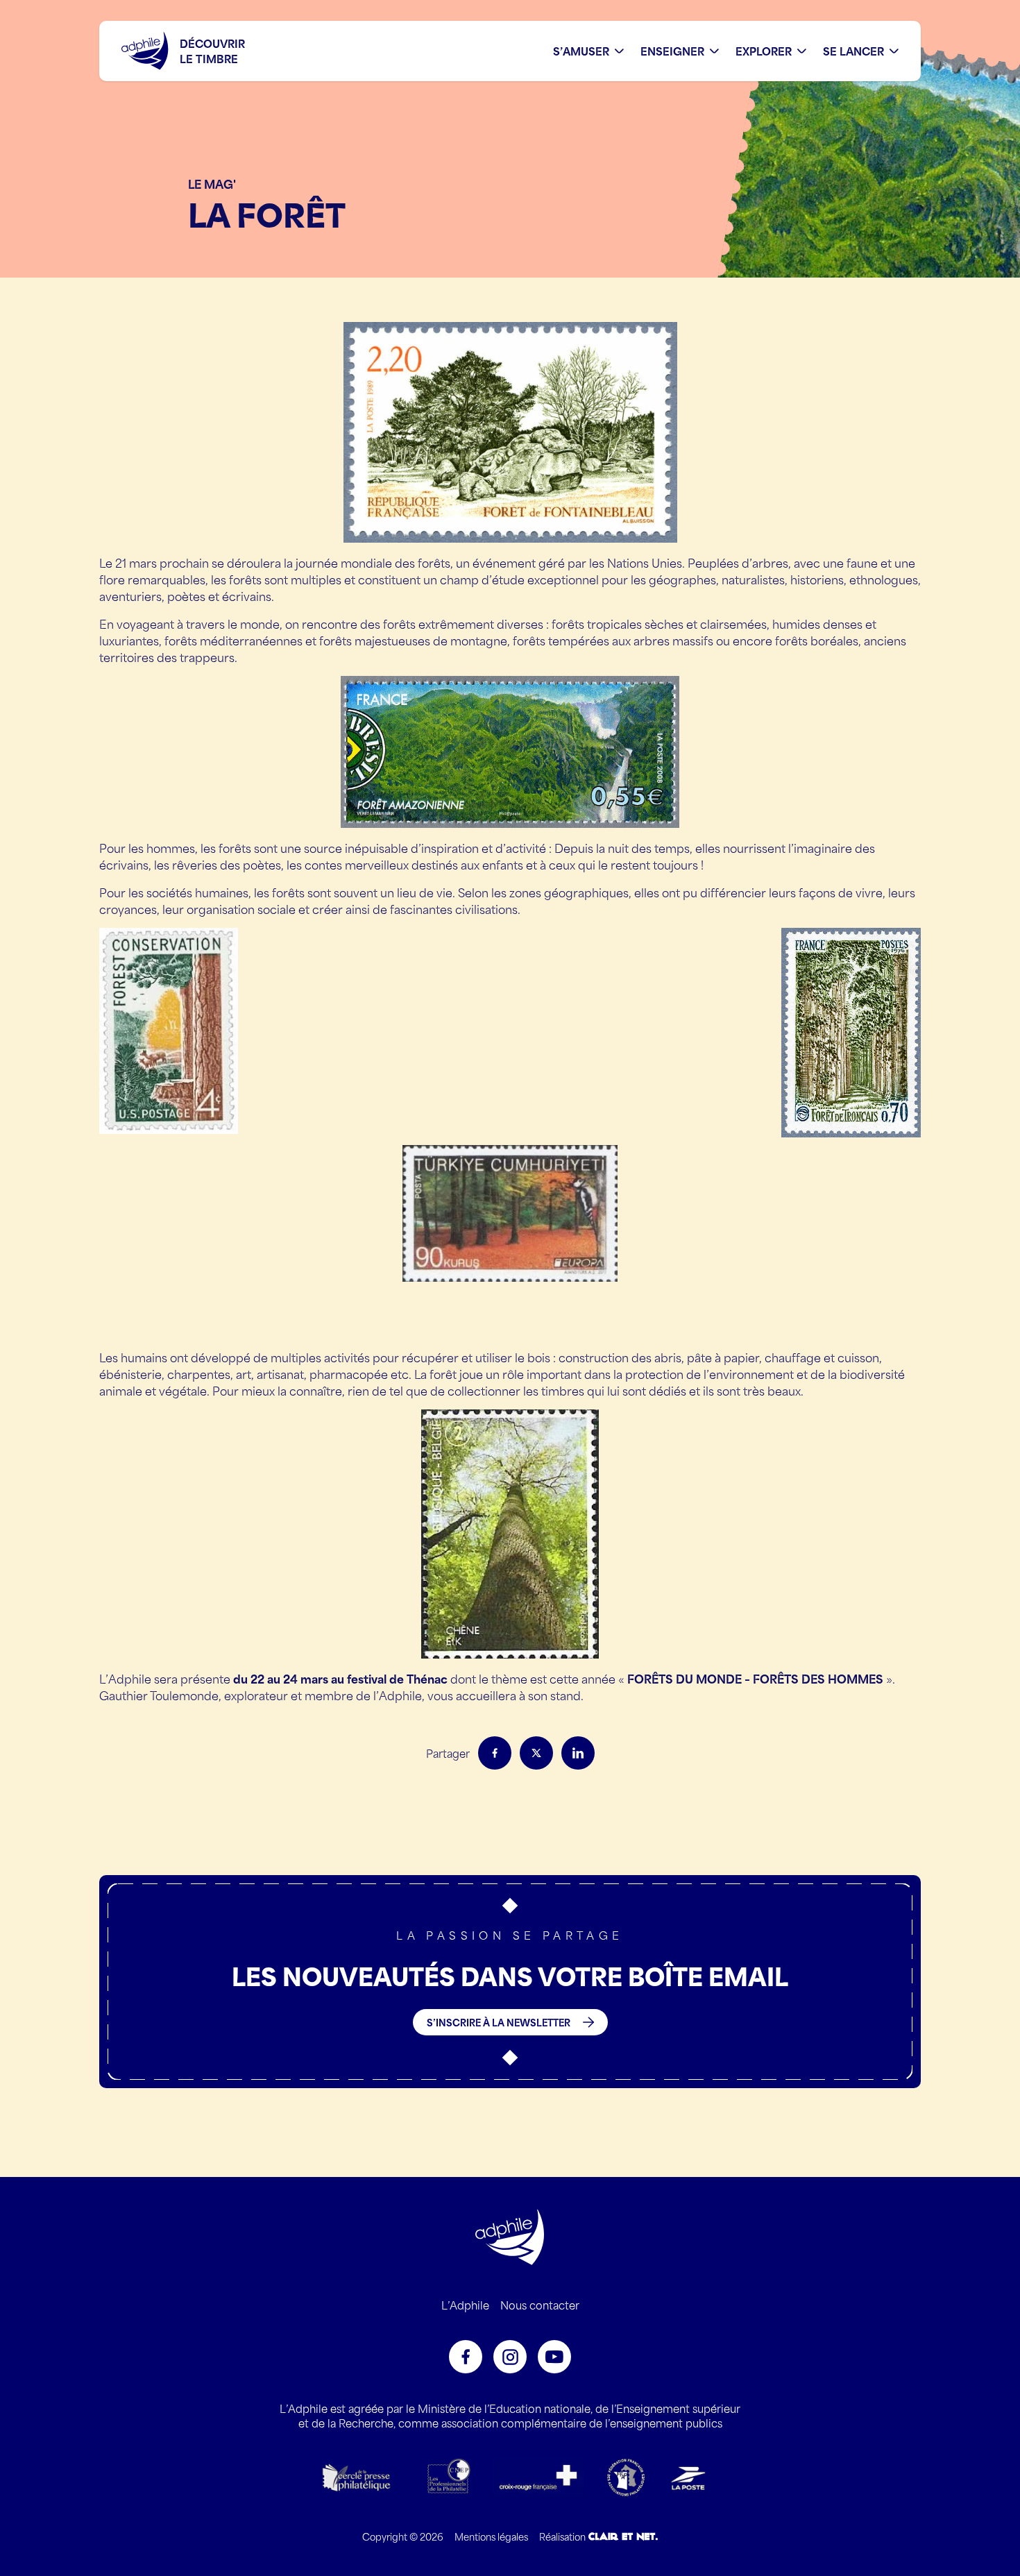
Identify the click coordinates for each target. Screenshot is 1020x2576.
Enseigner (672, 51)
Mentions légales (491, 2536)
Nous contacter (540, 2305)
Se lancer (853, 51)
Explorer (764, 51)
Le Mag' (212, 183)
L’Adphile (465, 2305)
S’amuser (581, 51)
